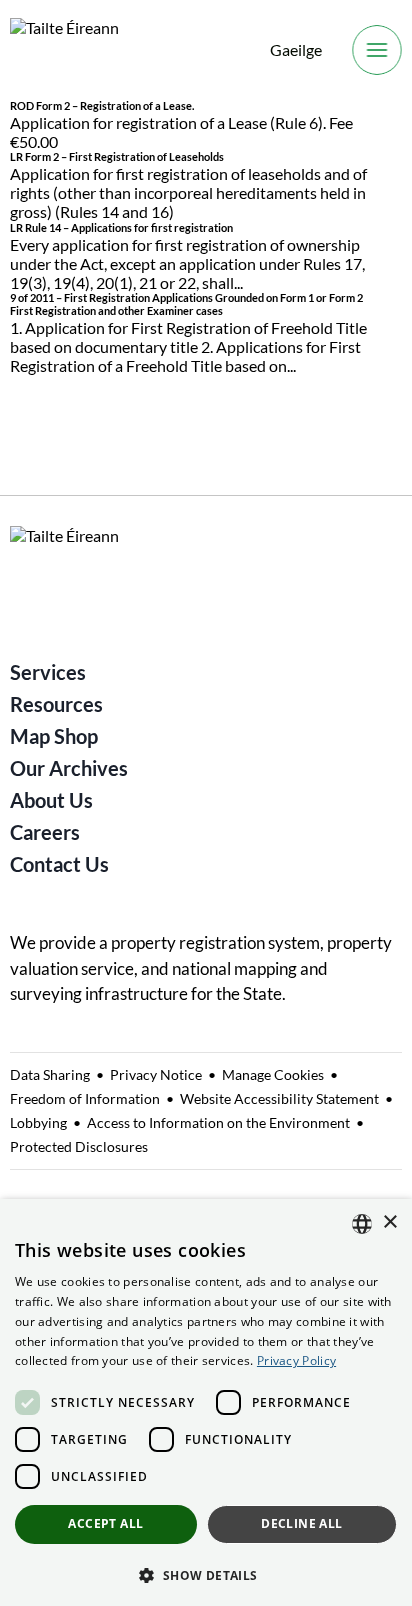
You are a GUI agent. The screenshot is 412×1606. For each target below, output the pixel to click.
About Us (51, 800)
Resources (56, 704)
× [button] (389, 1222)
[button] (206, 1574)
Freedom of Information (85, 1098)
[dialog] (206, 1402)
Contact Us (59, 864)
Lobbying (38, 1122)
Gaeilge (296, 49)
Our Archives (69, 768)
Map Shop (54, 736)
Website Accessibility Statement (279, 1098)
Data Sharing (50, 1074)
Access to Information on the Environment (218, 1122)
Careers (45, 832)
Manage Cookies (273, 1074)
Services (48, 672)
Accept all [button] (105, 1523)
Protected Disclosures (79, 1146)
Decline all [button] (301, 1523)
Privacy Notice (156, 1074)
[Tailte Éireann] (64, 50)
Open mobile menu (377, 50)
